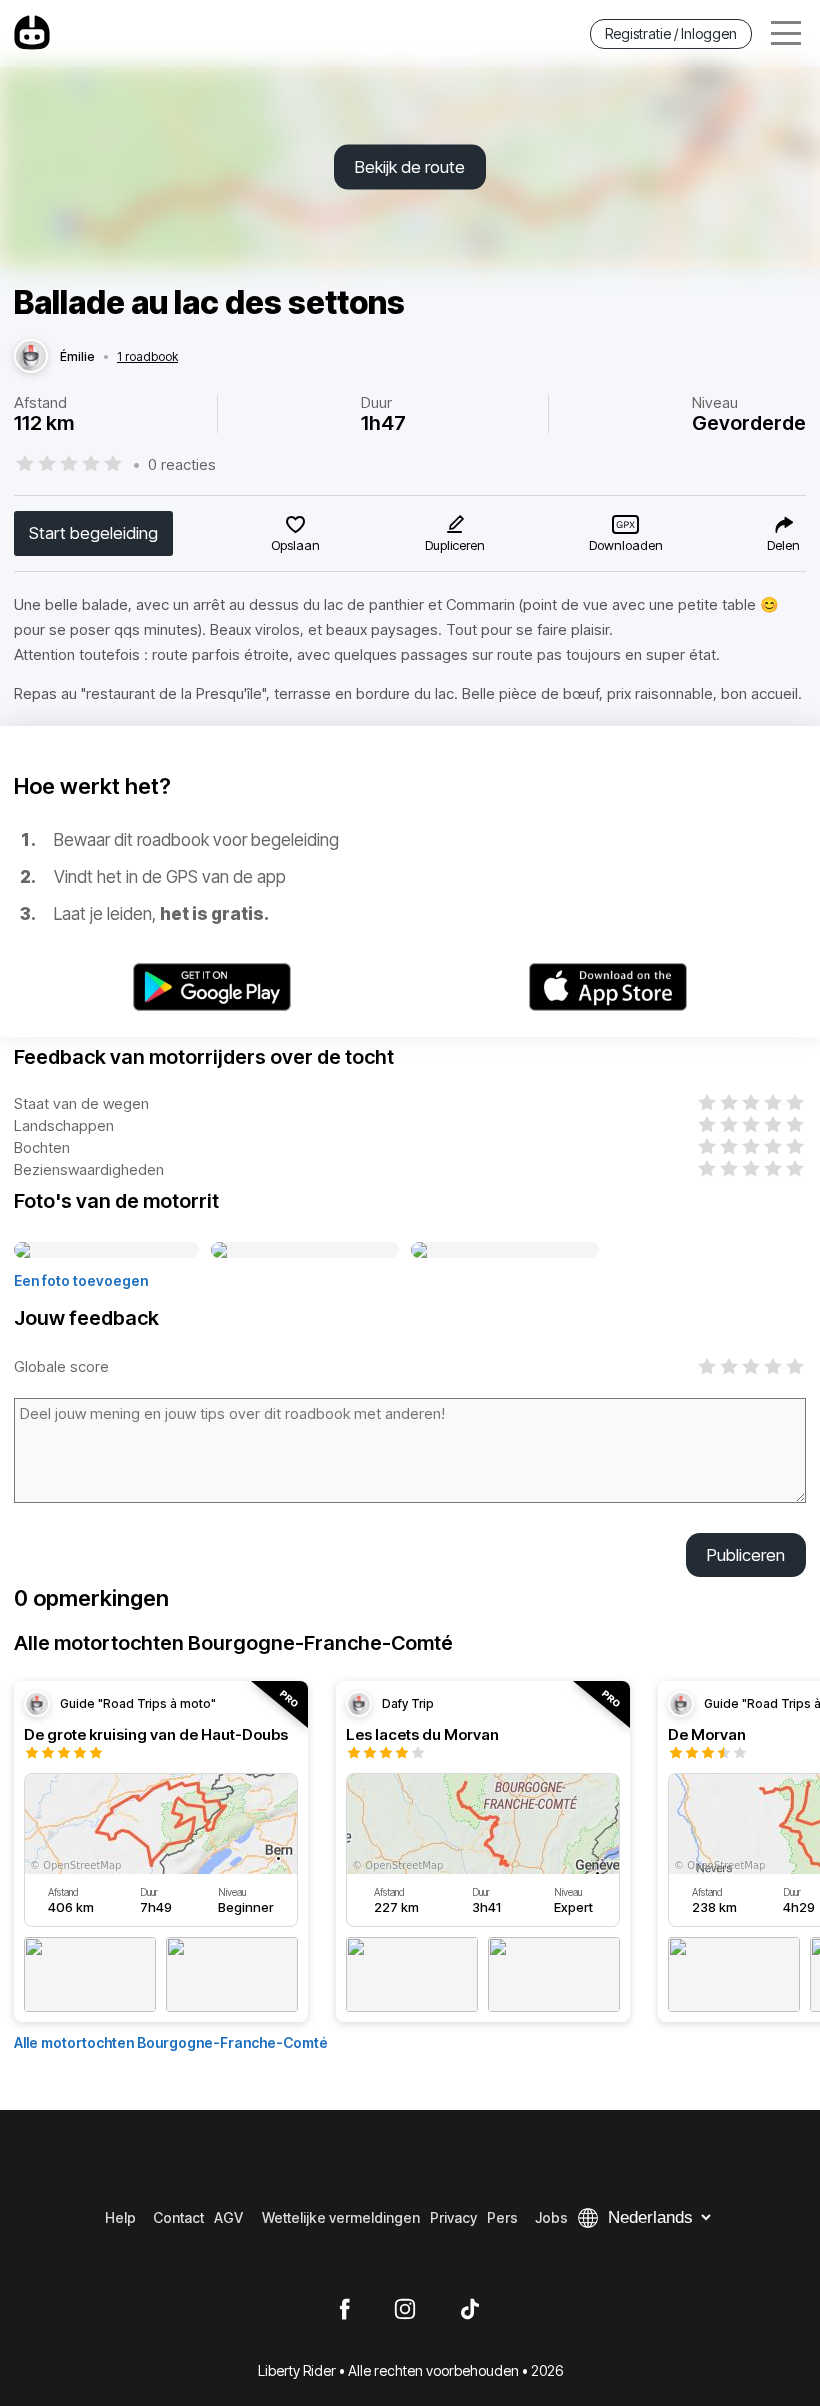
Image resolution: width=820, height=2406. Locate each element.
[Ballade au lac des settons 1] (106, 1251)
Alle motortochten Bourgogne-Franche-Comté (171, 2042)
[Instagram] (405, 2310)
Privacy (453, 2217)
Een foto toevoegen (81, 1280)
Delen (783, 545)
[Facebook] (344, 2310)
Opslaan (295, 545)
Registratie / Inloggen (671, 33)
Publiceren (746, 1555)
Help (120, 2217)
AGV (228, 2217)
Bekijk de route (410, 167)
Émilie (77, 357)
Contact (178, 2217)
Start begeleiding (93, 533)
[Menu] (786, 33)
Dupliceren (455, 545)
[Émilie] (31, 357)
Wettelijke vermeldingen (341, 2217)
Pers (502, 2217)
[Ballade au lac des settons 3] (505, 1251)
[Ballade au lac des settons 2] (305, 1251)
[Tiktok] (470, 2310)
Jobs (551, 2217)
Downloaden (626, 545)
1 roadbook (147, 357)
